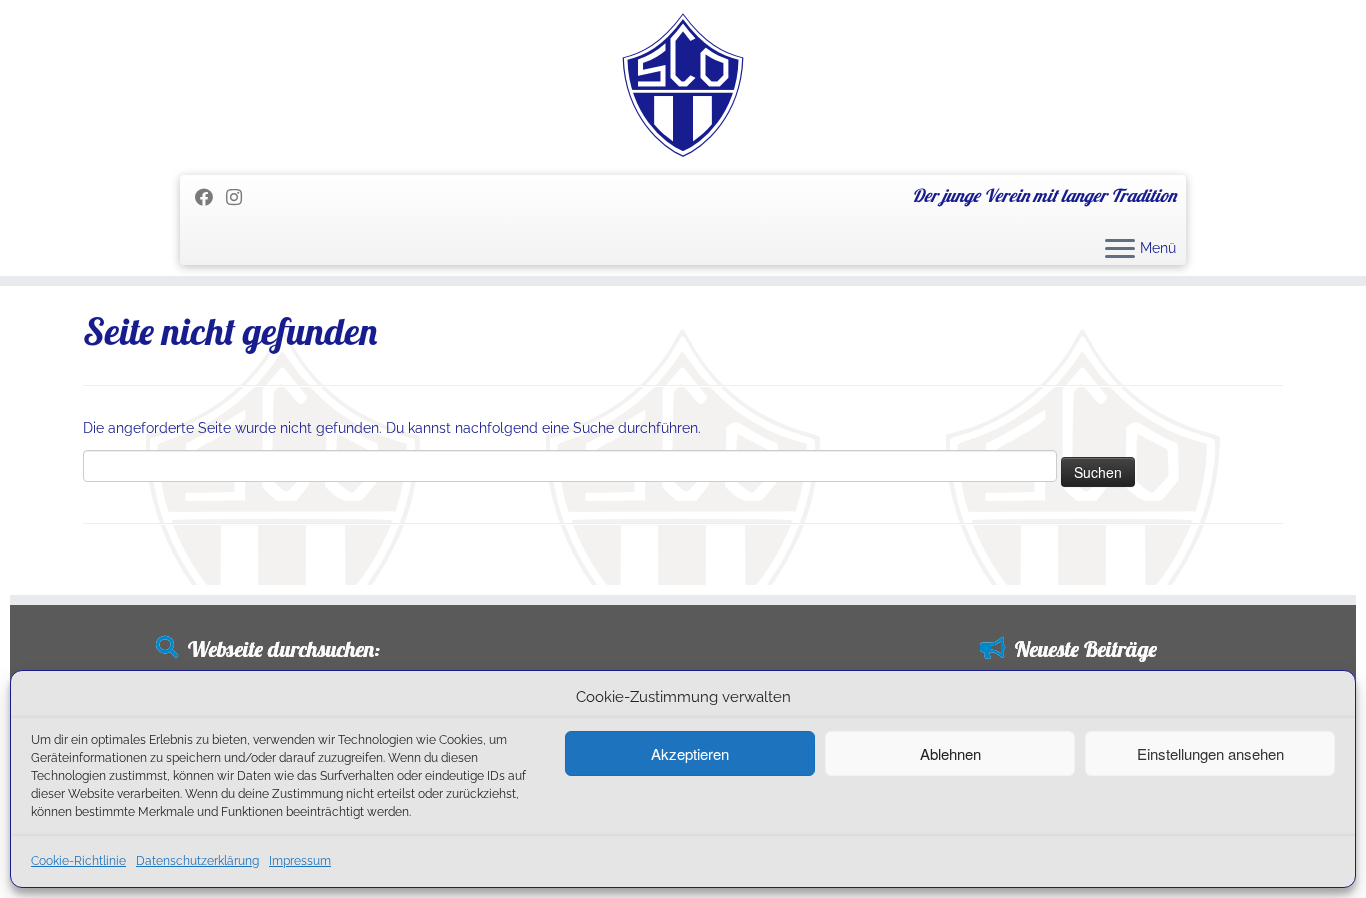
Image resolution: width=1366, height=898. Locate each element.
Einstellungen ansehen (1210, 753)
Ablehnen (950, 753)
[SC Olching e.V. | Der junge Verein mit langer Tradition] (683, 85)
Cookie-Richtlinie (78, 861)
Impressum (300, 861)
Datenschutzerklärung (197, 861)
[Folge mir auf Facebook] (210, 197)
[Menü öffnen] (1120, 250)
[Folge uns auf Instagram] (240, 197)
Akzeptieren (690, 753)
